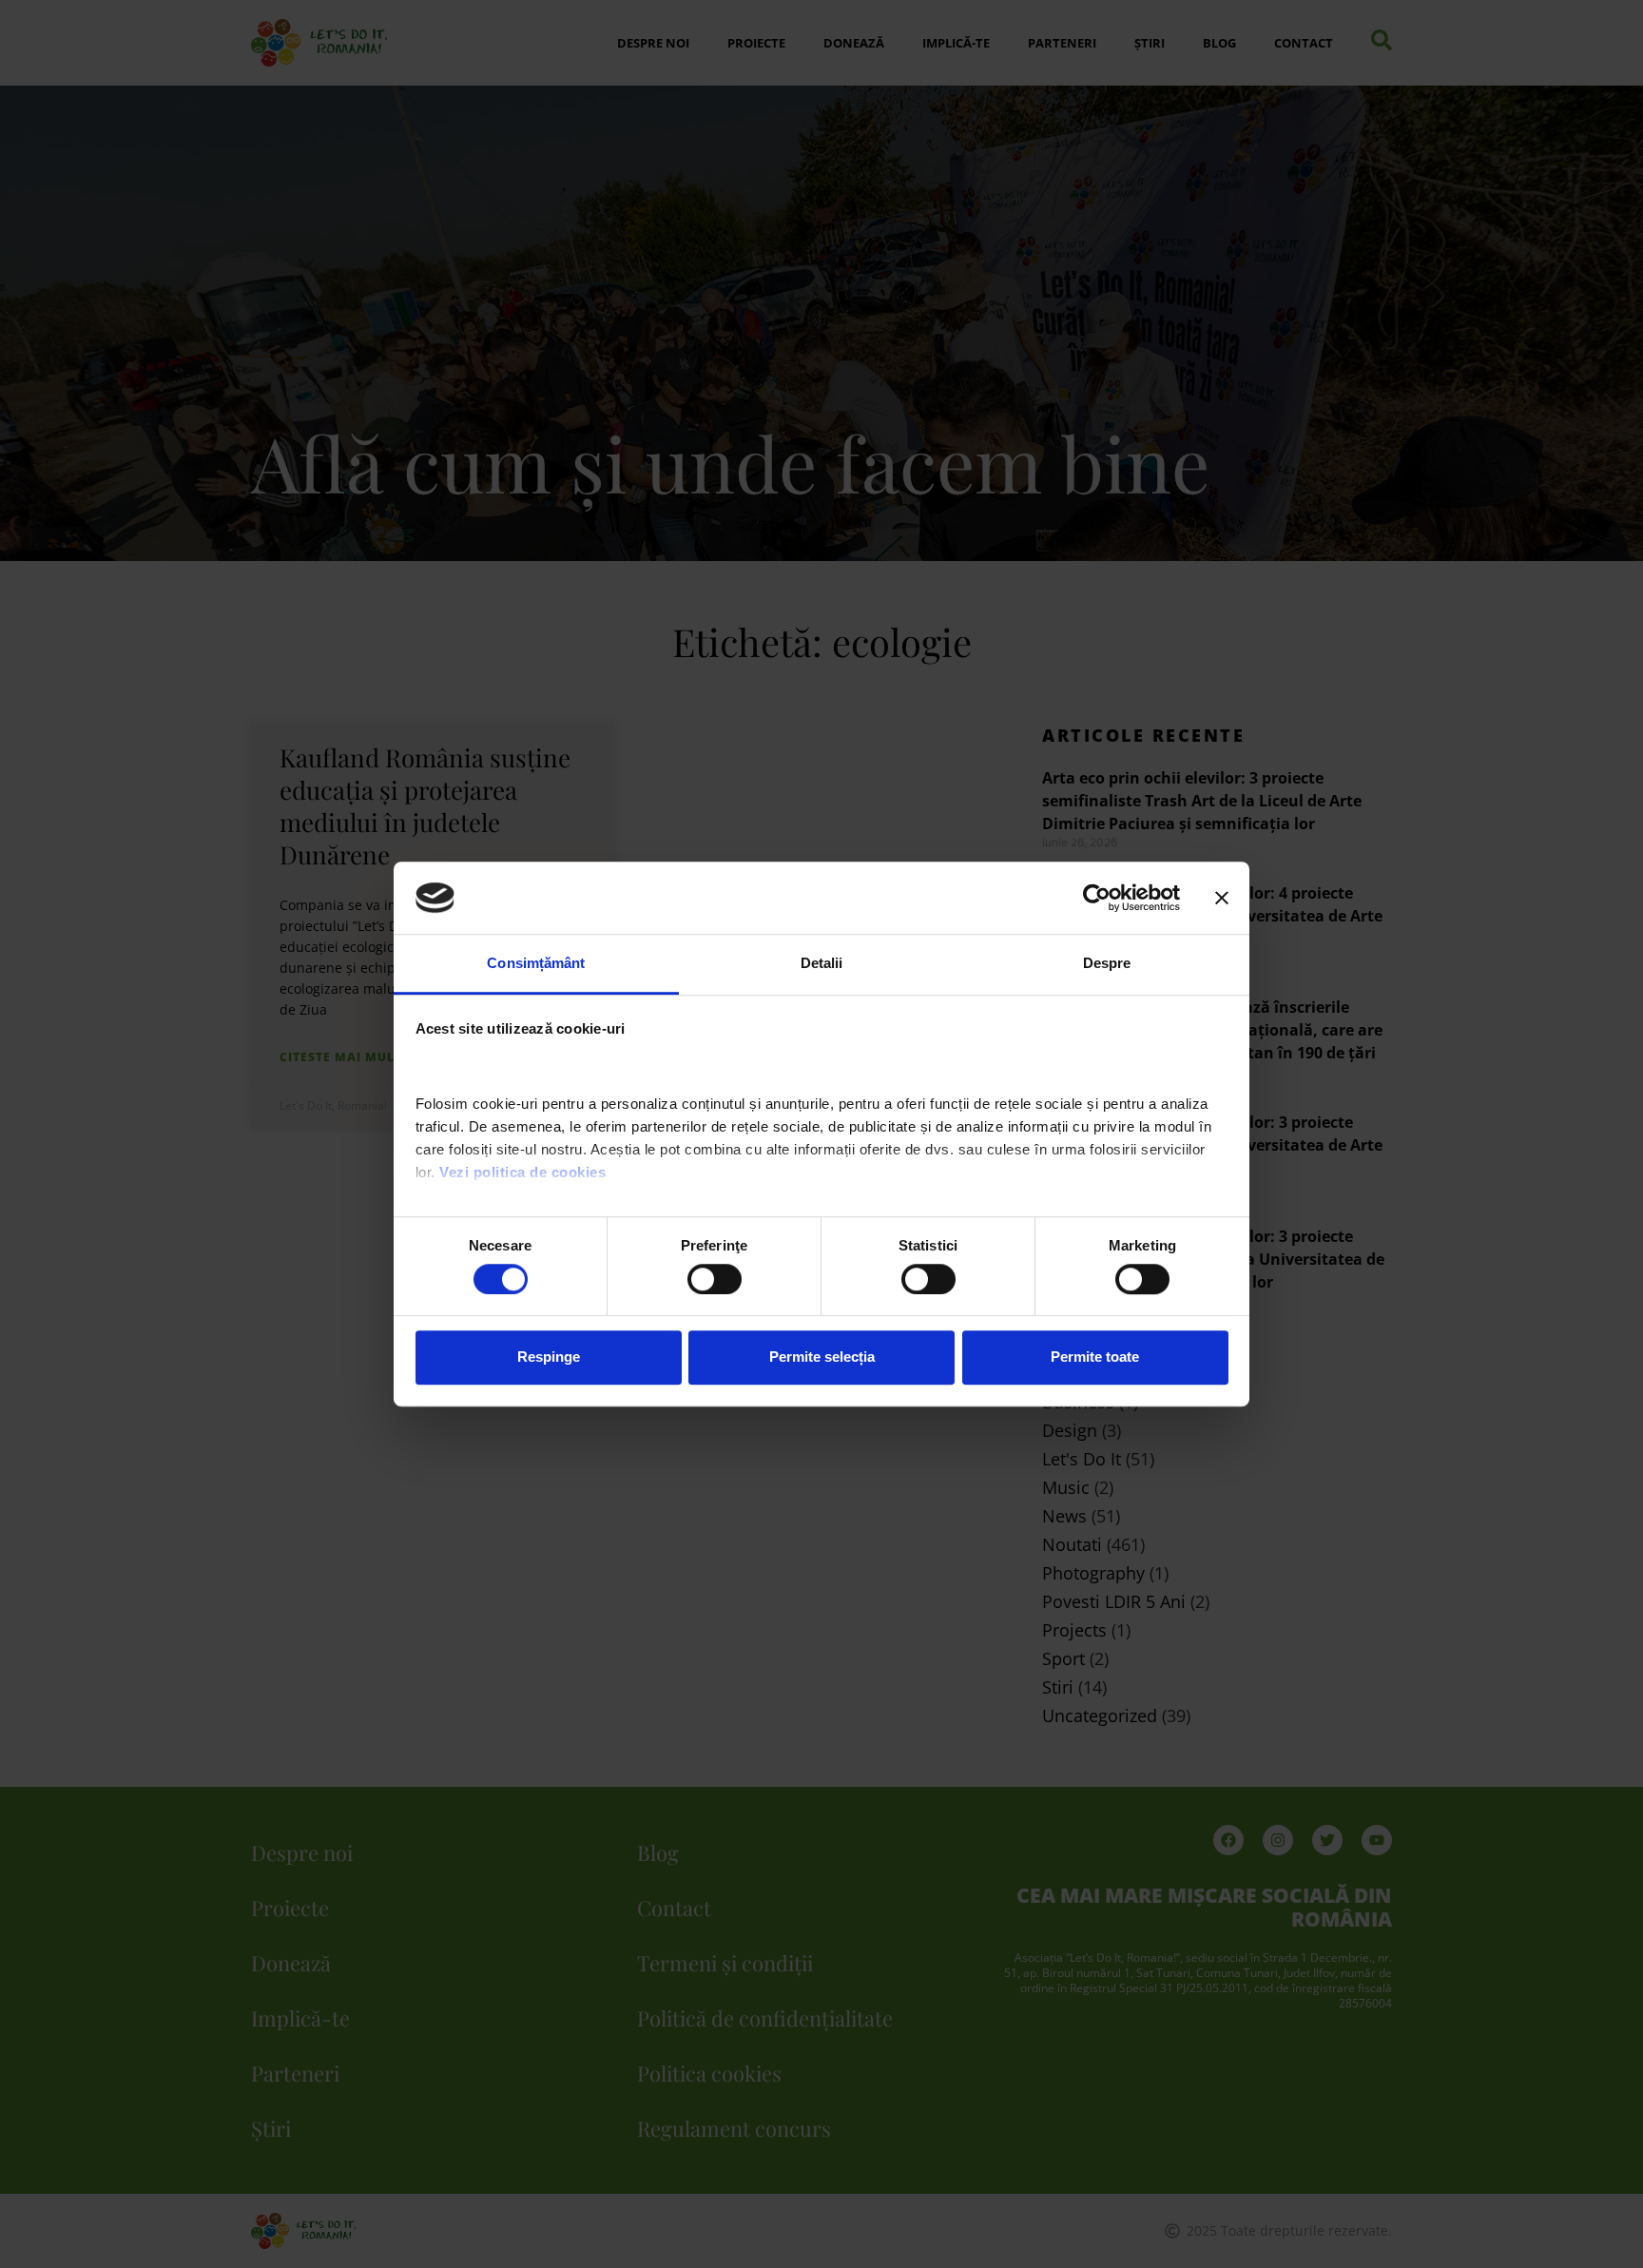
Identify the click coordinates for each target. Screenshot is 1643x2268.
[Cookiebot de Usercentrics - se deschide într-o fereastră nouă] (1097, 898)
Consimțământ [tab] (536, 964)
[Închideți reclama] (1222, 898)
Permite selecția (822, 1357)
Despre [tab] (1107, 964)
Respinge (549, 1357)
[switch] (715, 1279)
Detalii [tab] (822, 964)
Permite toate (1095, 1357)
